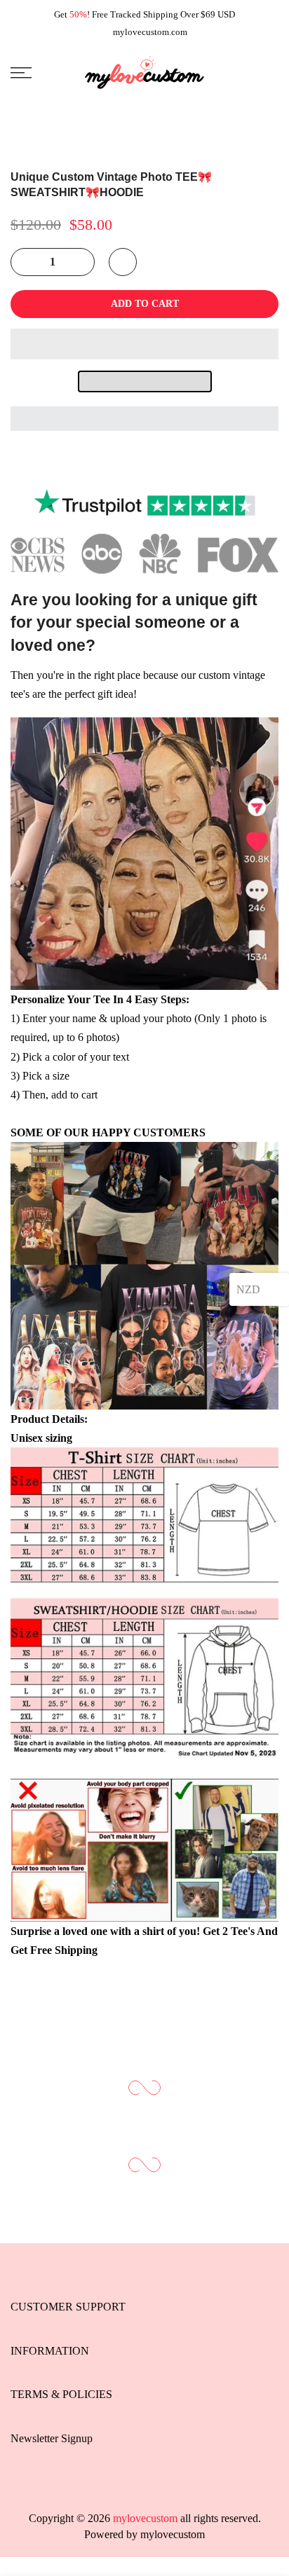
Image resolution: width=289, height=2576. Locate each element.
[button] (144, 344)
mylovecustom (173, 2534)
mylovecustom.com (150, 32)
